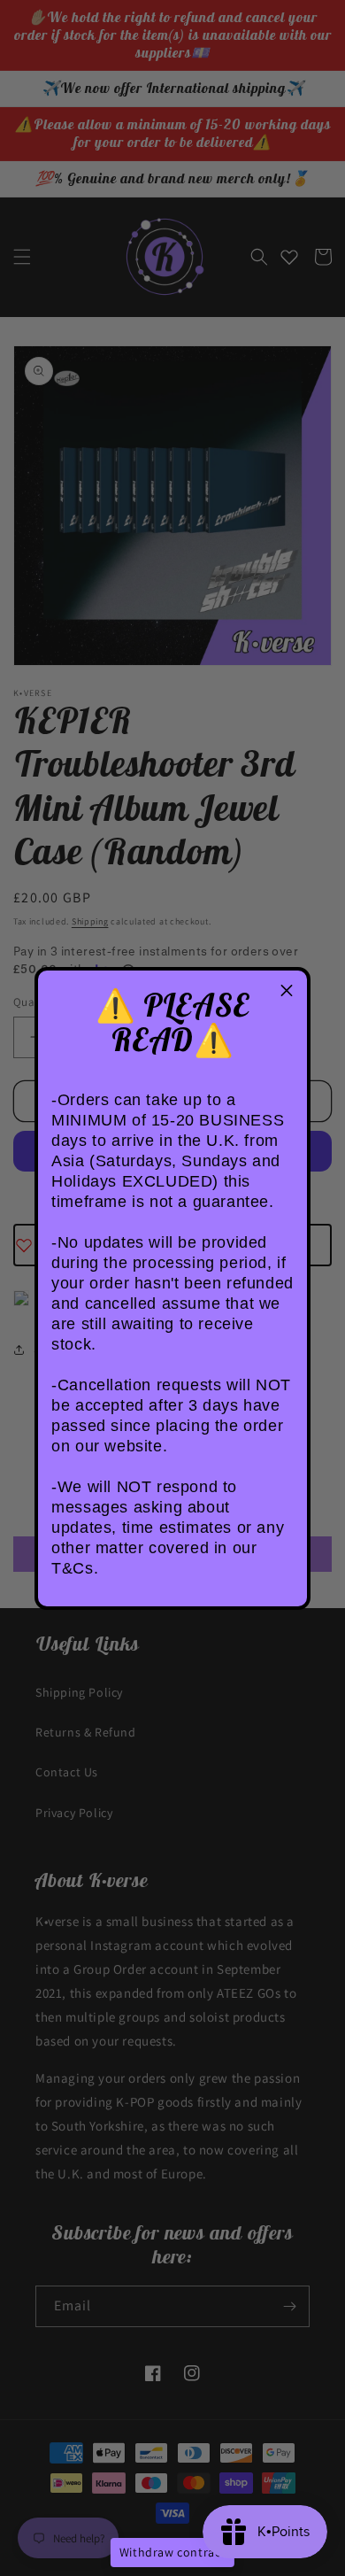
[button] (287, 991)
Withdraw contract (172, 2552)
